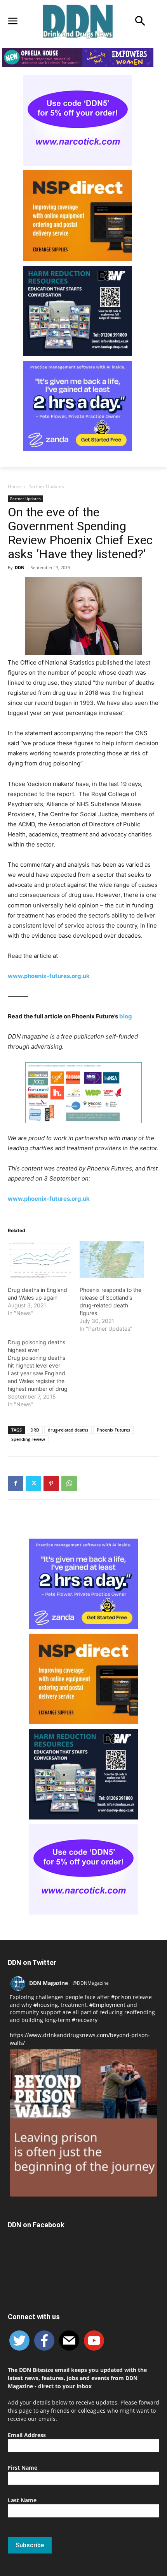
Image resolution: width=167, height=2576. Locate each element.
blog (125, 1016)
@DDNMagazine (91, 1983)
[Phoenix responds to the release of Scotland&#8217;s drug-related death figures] (112, 1259)
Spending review (28, 1439)
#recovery (85, 2020)
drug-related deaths (68, 1430)
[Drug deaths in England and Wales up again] (40, 1259)
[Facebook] (16, 1484)
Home (14, 486)
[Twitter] (33, 1484)
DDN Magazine (49, 1983)
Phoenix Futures (113, 1430)
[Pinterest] (51, 1484)
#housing (46, 2005)
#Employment (107, 2005)
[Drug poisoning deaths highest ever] (44, 1373)
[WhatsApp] (69, 1484)
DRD (35, 1430)
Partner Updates (46, 486)
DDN (20, 567)
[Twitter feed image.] (83, 2123)
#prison (121, 1997)
